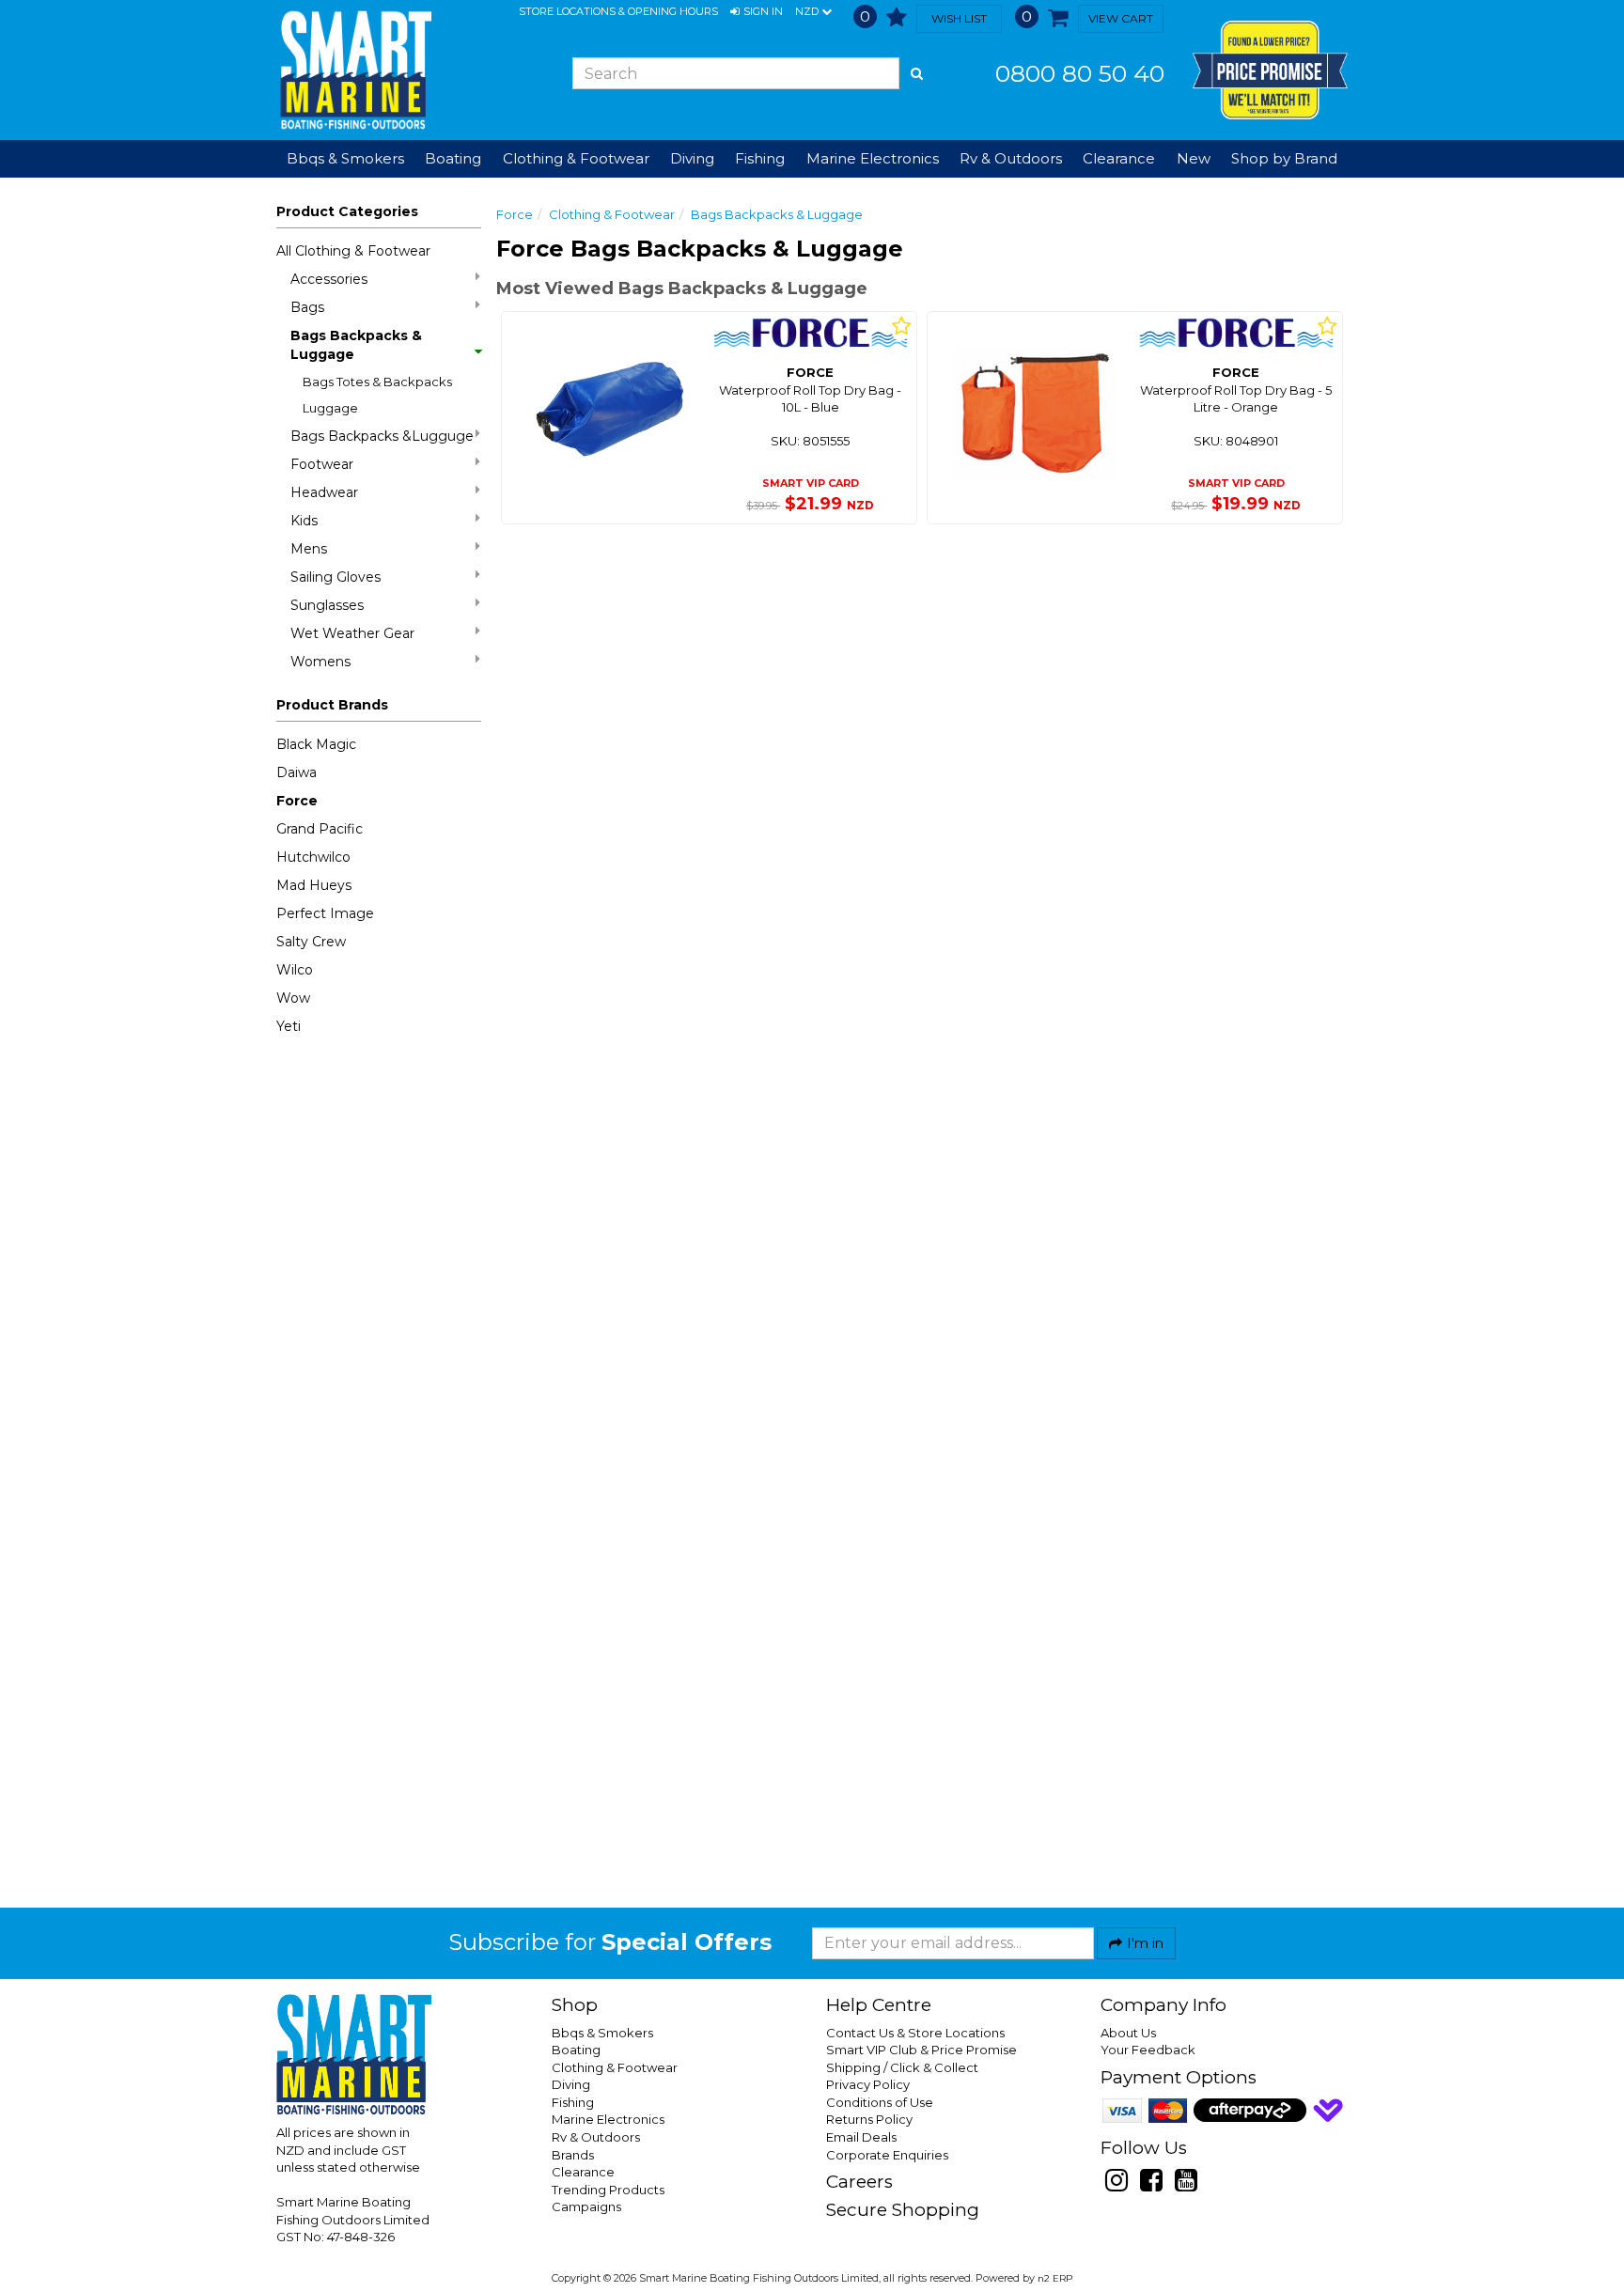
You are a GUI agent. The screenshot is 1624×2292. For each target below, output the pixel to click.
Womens (320, 662)
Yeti (289, 1026)
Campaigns (586, 2206)
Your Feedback (1148, 2050)
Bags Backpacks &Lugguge (382, 436)
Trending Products (608, 2190)
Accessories (329, 279)
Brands (573, 2155)
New (1194, 158)
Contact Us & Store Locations (915, 2033)
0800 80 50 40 (1080, 73)
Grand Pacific (320, 829)
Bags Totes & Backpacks (377, 382)
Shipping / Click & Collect (902, 2067)
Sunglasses (327, 605)
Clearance (1119, 158)
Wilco (295, 970)
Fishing (573, 2102)
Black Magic (316, 744)
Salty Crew (311, 942)
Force (297, 801)
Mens (309, 549)
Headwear (324, 492)
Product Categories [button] (347, 211)
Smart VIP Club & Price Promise (921, 2050)
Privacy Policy (868, 2084)
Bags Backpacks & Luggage (356, 345)
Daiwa (297, 772)
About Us (1128, 2033)
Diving (571, 2084)
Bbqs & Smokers (345, 158)
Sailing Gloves (336, 577)
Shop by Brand (1284, 158)
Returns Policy (869, 2119)
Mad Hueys (314, 885)
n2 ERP (1055, 2278)
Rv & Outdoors (596, 2137)
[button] (757, 12)
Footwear (322, 464)
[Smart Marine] (354, 70)
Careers (859, 2182)
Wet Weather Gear (352, 633)
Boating (576, 2050)
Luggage (330, 408)
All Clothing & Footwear (353, 251)
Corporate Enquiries (887, 2155)
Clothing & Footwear (612, 214)
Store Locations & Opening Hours (618, 11)
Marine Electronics (608, 2119)
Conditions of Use (880, 2102)
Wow (293, 998)
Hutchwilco (313, 857)
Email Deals (861, 2137)
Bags (307, 307)
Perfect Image (325, 913)
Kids (304, 521)
